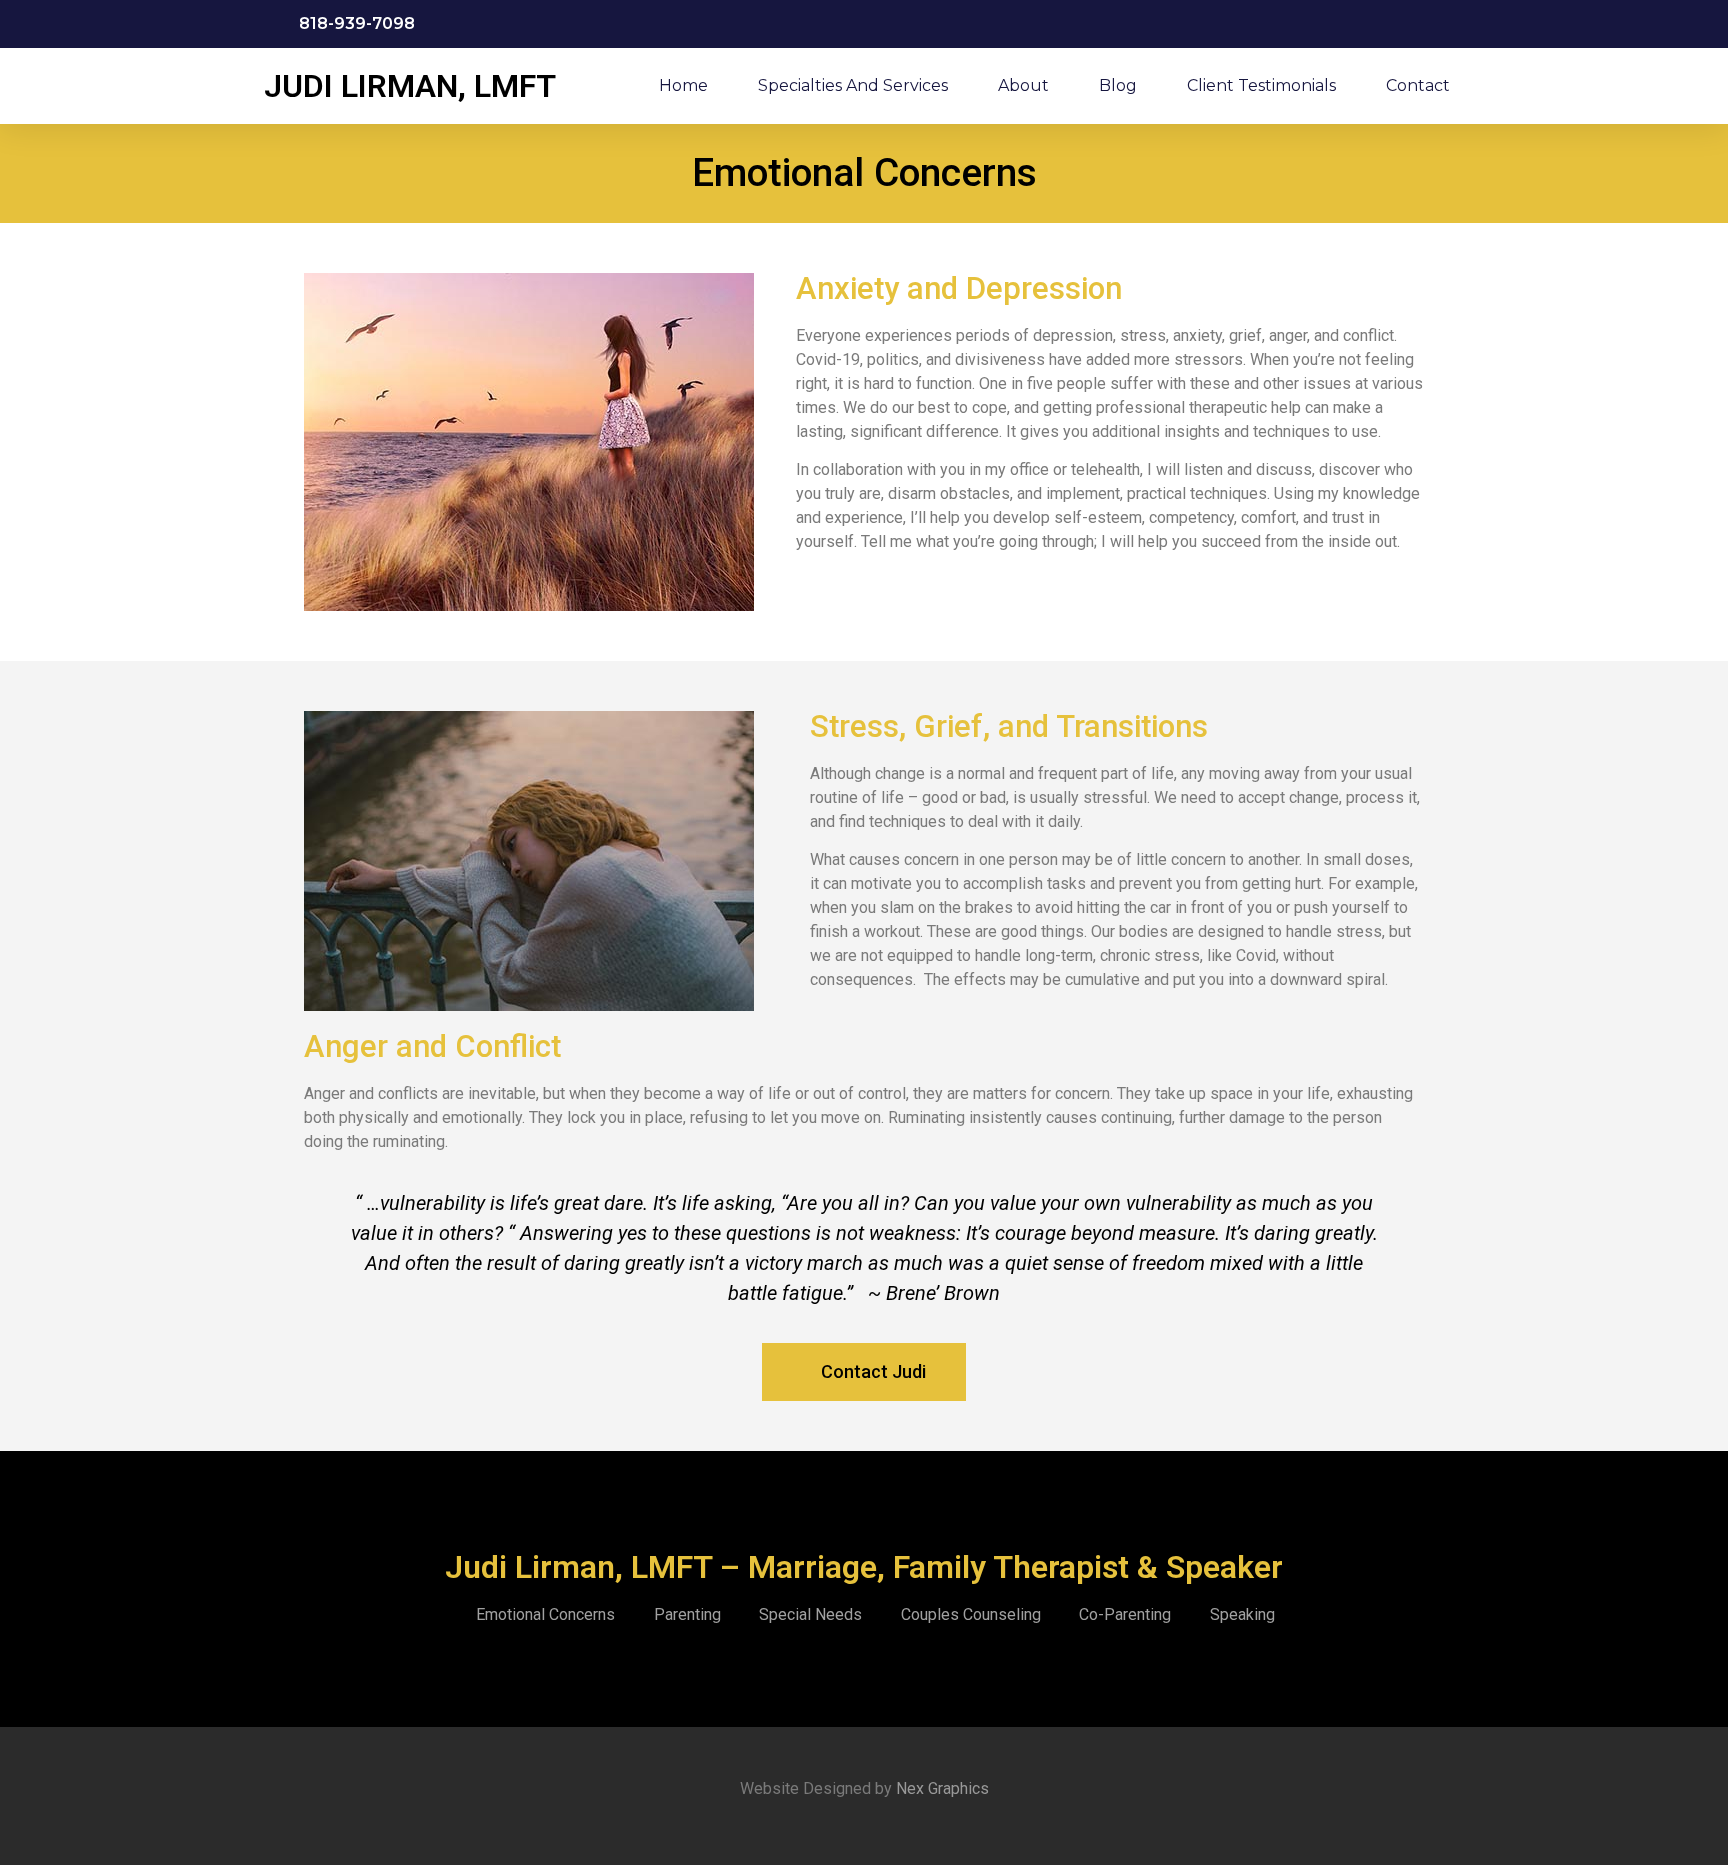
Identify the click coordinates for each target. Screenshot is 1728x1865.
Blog (1118, 85)
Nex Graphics (940, 1788)
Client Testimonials (1261, 85)
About (1023, 85)
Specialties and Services (853, 85)
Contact (1418, 85)
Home (683, 85)
